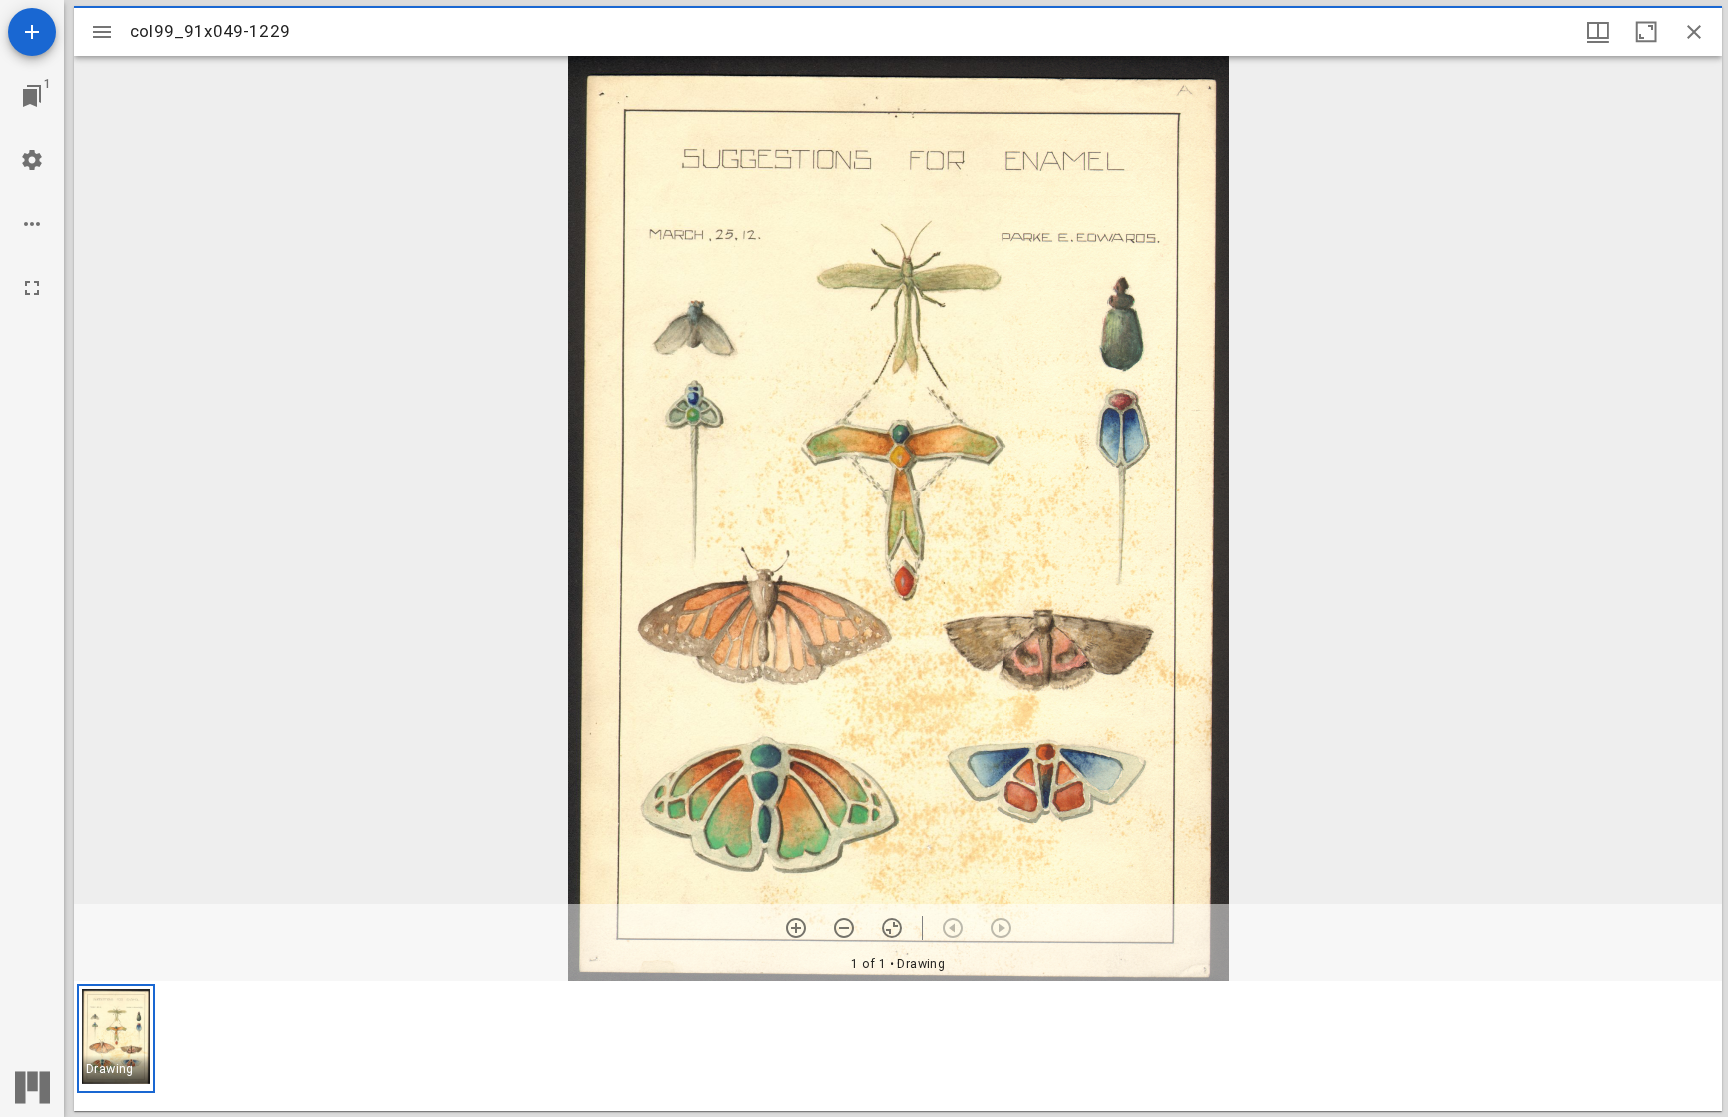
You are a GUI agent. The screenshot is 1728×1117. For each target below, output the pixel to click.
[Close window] (1694, 32)
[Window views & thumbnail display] (1598, 32)
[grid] (898, 1046)
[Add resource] (32, 32)
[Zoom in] (796, 928)
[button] (116, 1038)
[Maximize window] (1646, 32)
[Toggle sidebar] (102, 32)
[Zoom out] (844, 928)
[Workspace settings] (32, 160)
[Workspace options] (32, 224)
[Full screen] (32, 288)
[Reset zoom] (892, 928)
